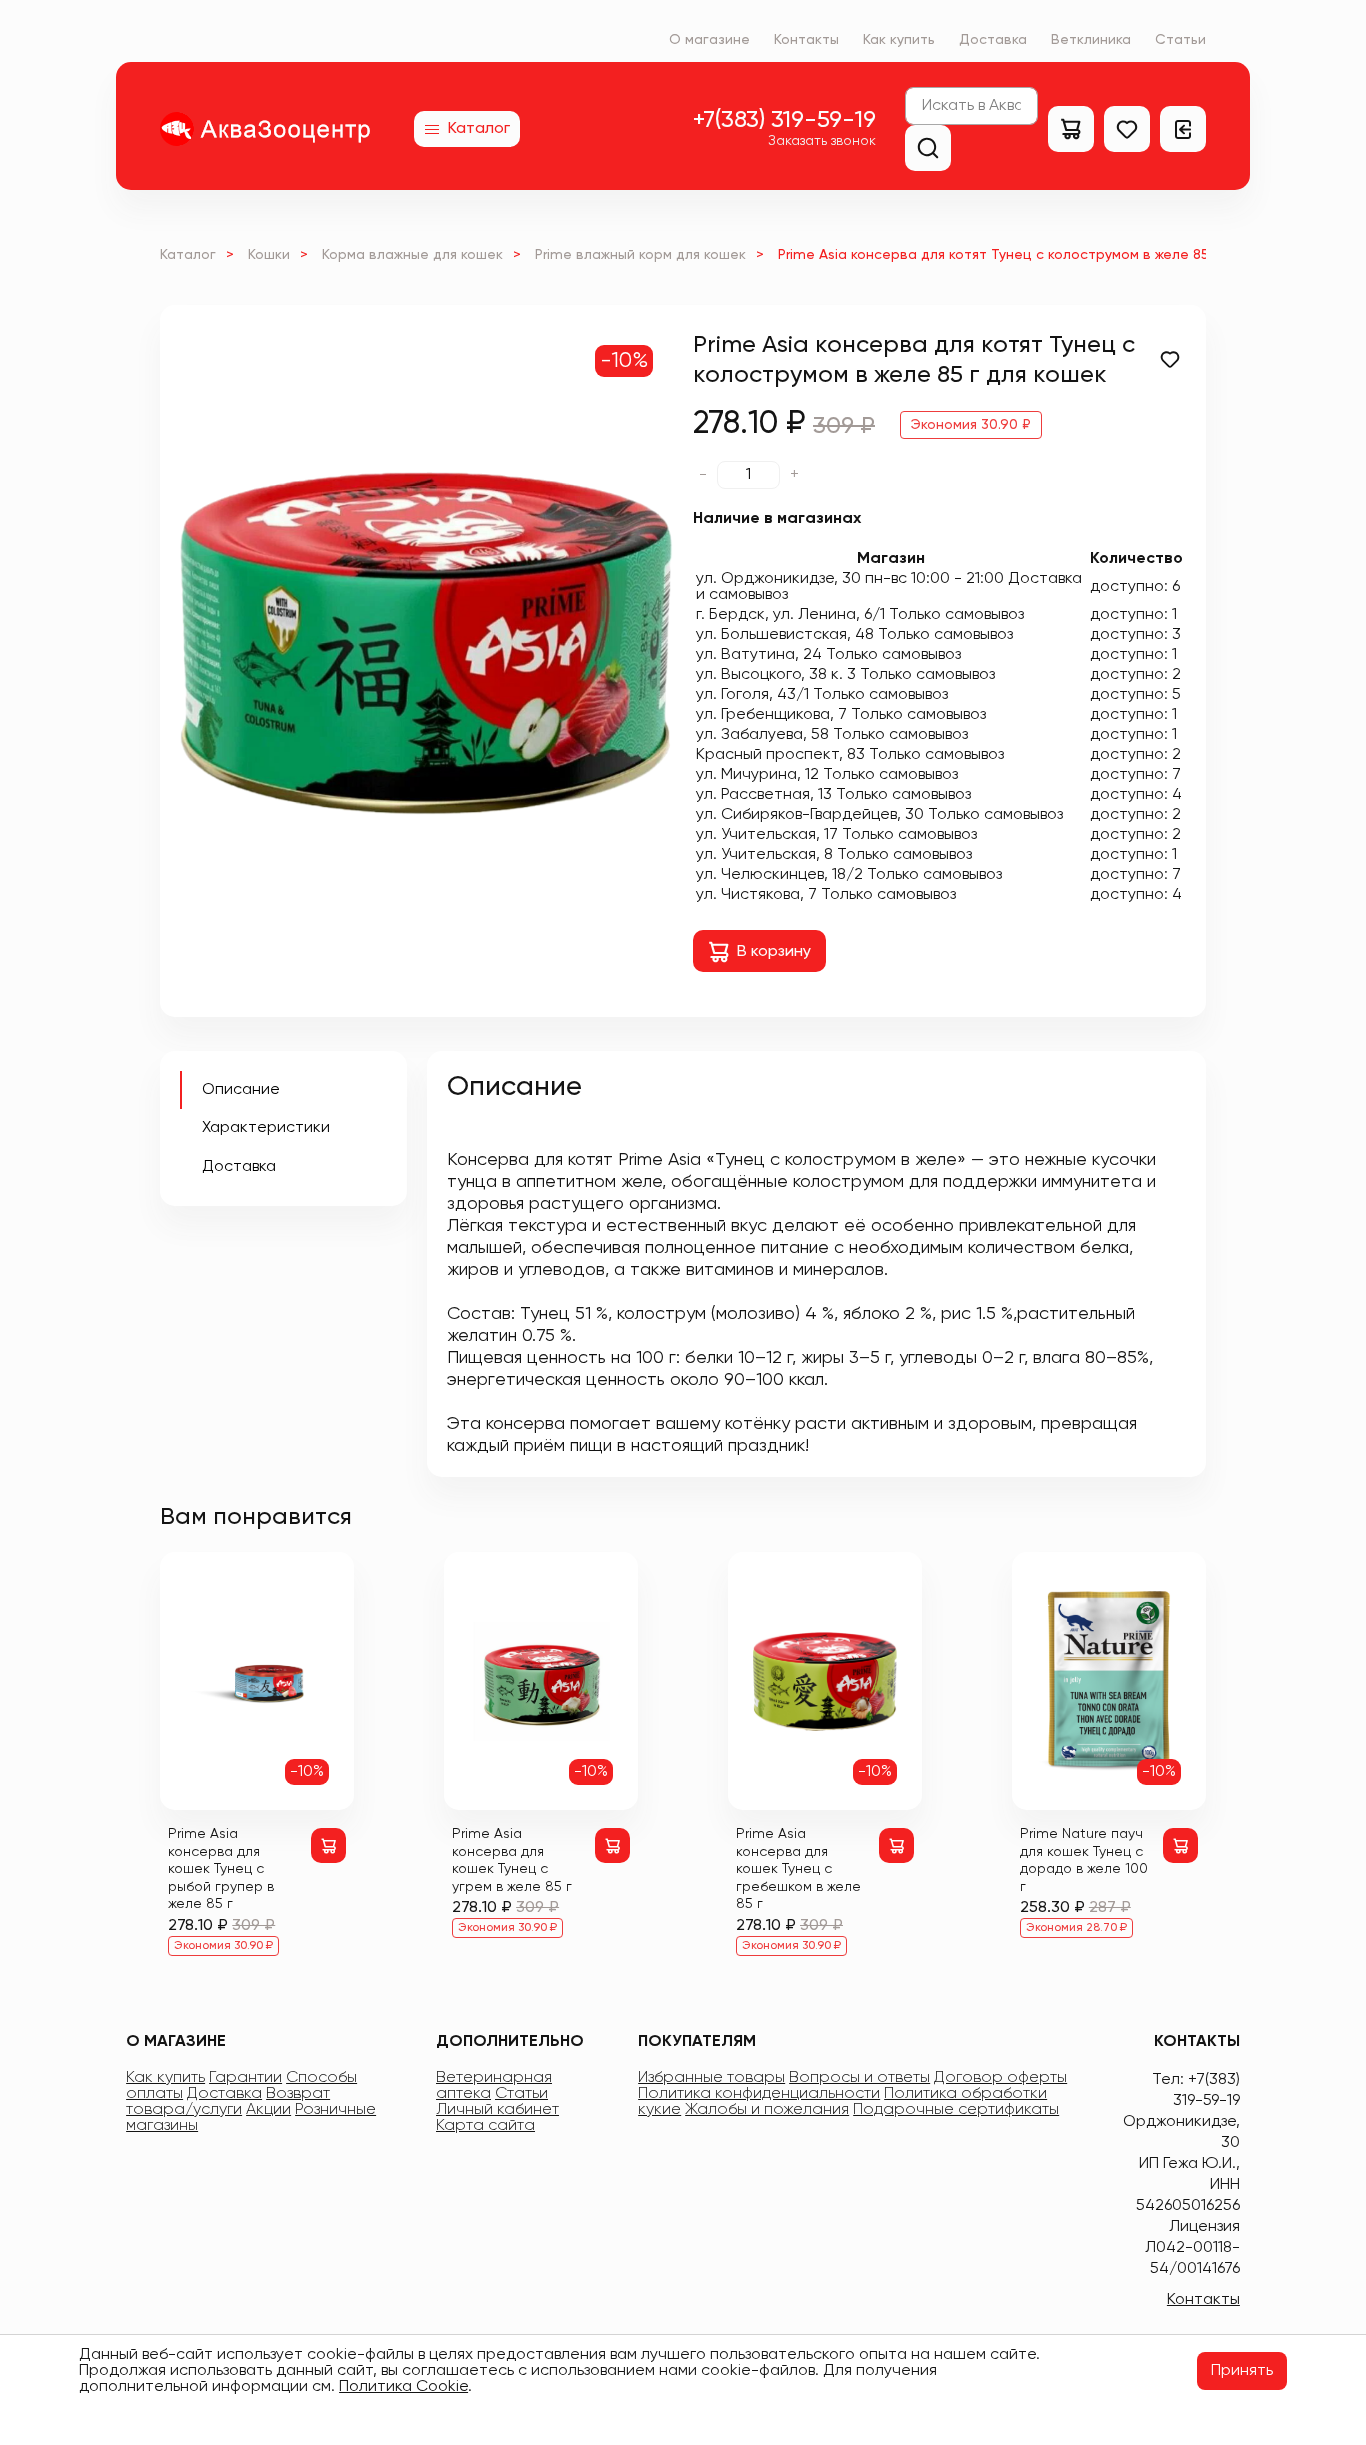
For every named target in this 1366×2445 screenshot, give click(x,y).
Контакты (806, 40)
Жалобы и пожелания (767, 2110)
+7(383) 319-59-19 (784, 120)
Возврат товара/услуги (228, 2102)
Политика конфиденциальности (759, 2094)
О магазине (709, 40)
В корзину (774, 952)
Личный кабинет (497, 2110)
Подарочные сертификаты (956, 2110)
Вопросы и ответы (859, 2078)
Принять (1242, 2371)
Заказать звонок (822, 141)
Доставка (993, 40)
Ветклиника (1091, 40)
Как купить (899, 40)
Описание (241, 1090)
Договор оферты (1000, 2078)
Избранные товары (711, 2078)
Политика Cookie (403, 2387)
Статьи (1180, 40)
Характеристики (266, 1128)
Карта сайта (485, 2126)
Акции (268, 2110)
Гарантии (245, 2078)
